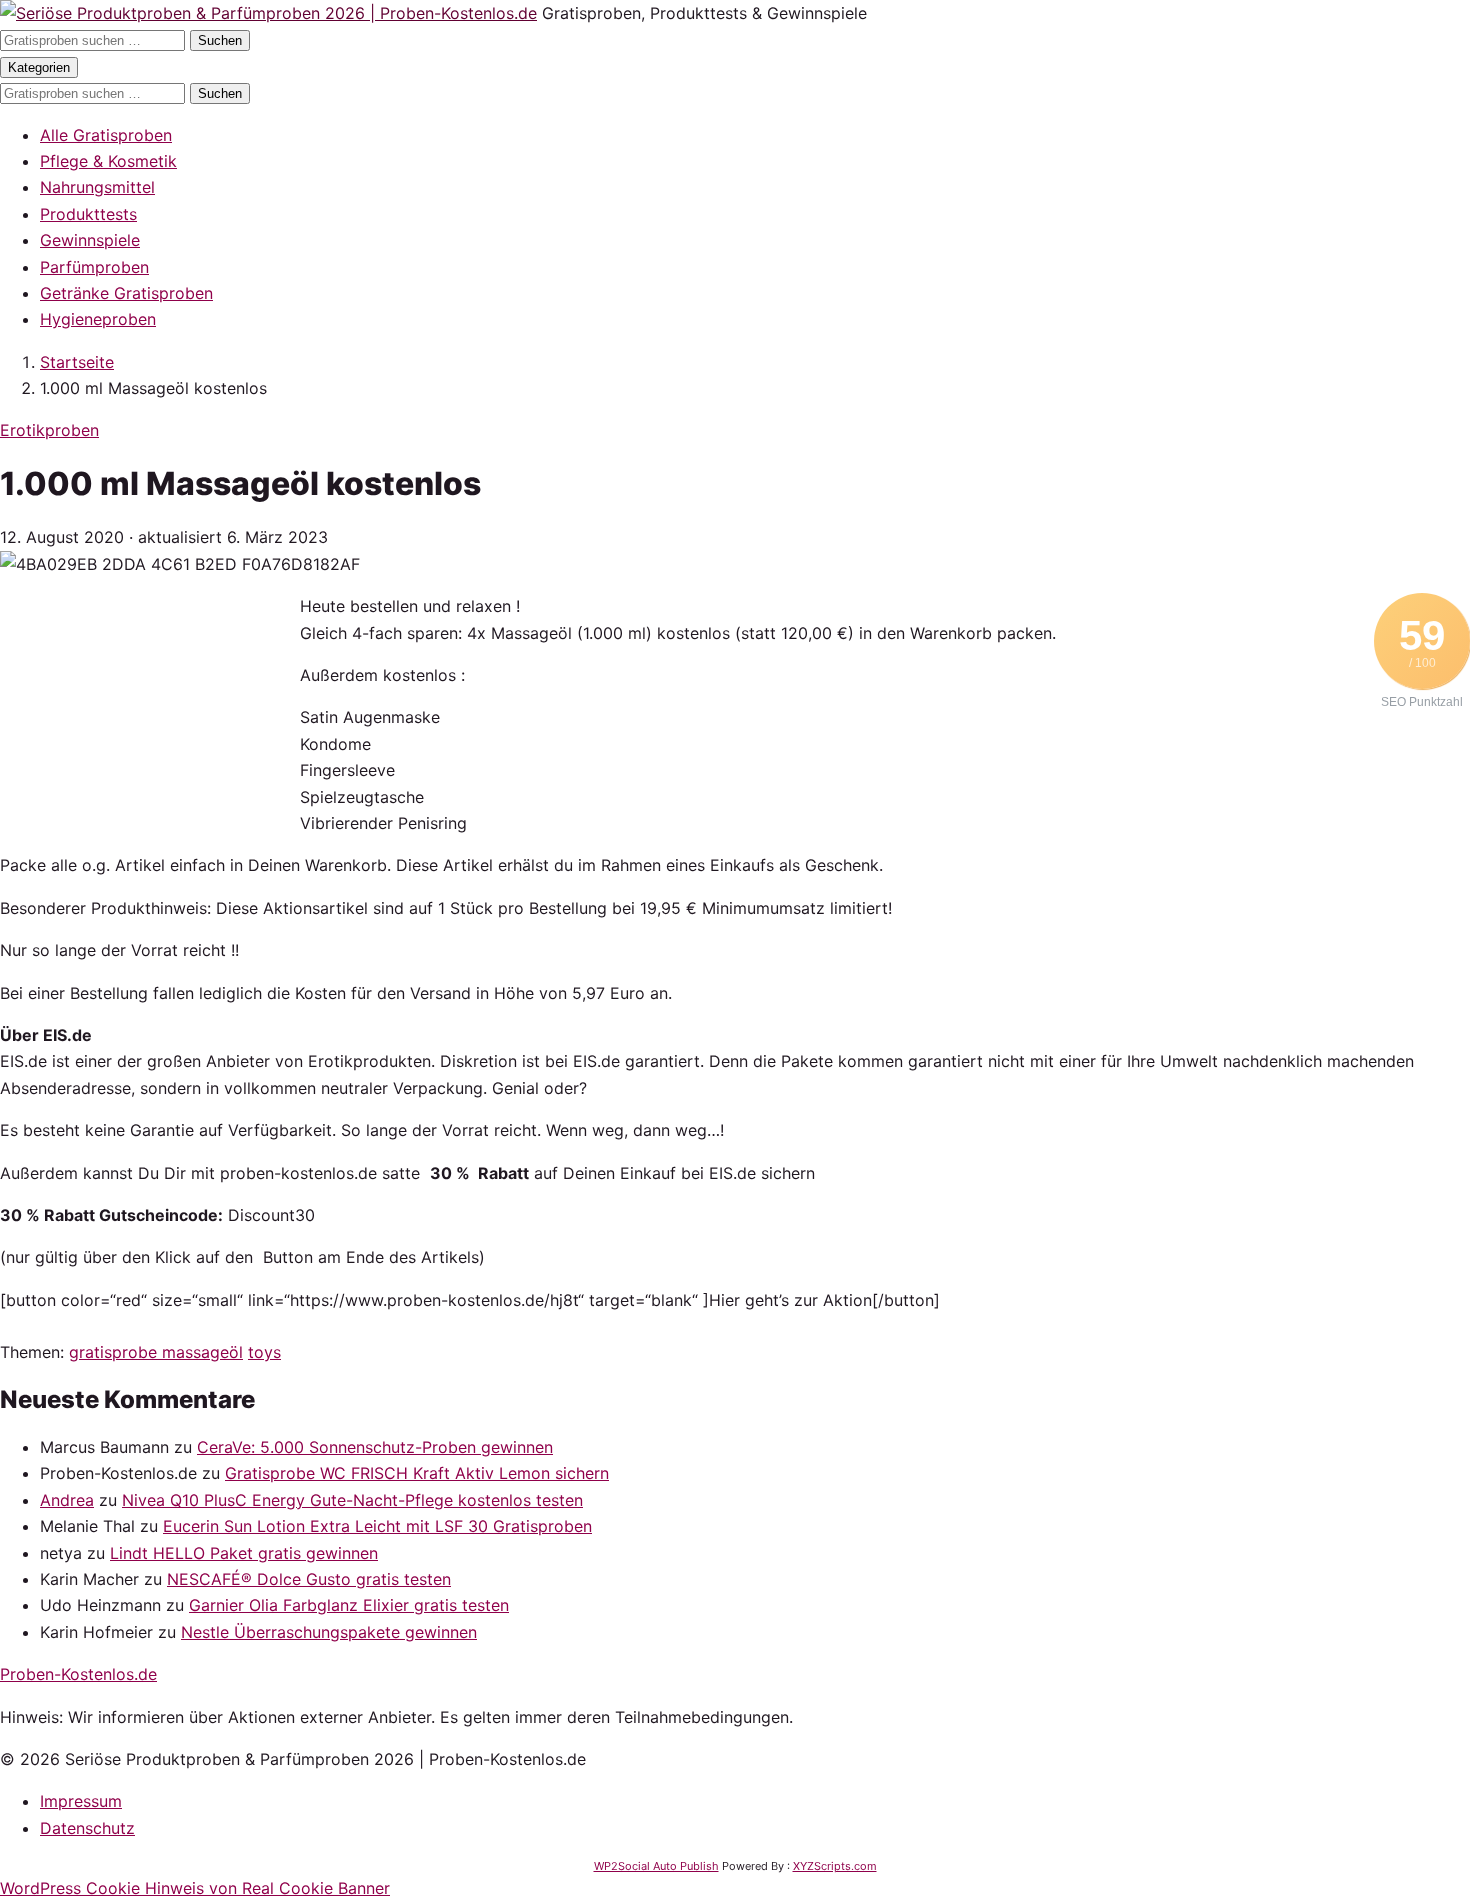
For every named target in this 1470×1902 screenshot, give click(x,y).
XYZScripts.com (835, 1866)
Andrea (67, 1500)
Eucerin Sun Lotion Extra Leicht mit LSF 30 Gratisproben (377, 1526)
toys (264, 1352)
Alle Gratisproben (106, 135)
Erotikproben (49, 430)
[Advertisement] (150, 718)
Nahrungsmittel (97, 187)
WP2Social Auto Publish (656, 1866)
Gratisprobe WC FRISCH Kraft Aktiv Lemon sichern (417, 1473)
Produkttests (88, 214)
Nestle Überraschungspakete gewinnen (329, 1632)
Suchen (220, 40)
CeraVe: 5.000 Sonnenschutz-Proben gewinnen (375, 1447)
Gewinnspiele (90, 240)
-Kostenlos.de (78, 1674)
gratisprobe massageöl (156, 1352)
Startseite (77, 362)
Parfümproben (94, 267)
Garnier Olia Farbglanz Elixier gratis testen (349, 1605)
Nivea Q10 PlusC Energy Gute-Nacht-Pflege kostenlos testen (352, 1500)
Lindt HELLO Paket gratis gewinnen (244, 1553)
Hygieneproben (98, 319)
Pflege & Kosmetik (108, 161)
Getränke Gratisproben (126, 293)
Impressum (81, 1801)
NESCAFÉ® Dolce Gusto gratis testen (309, 1579)
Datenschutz (87, 1828)
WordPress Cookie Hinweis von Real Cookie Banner (195, 1888)
